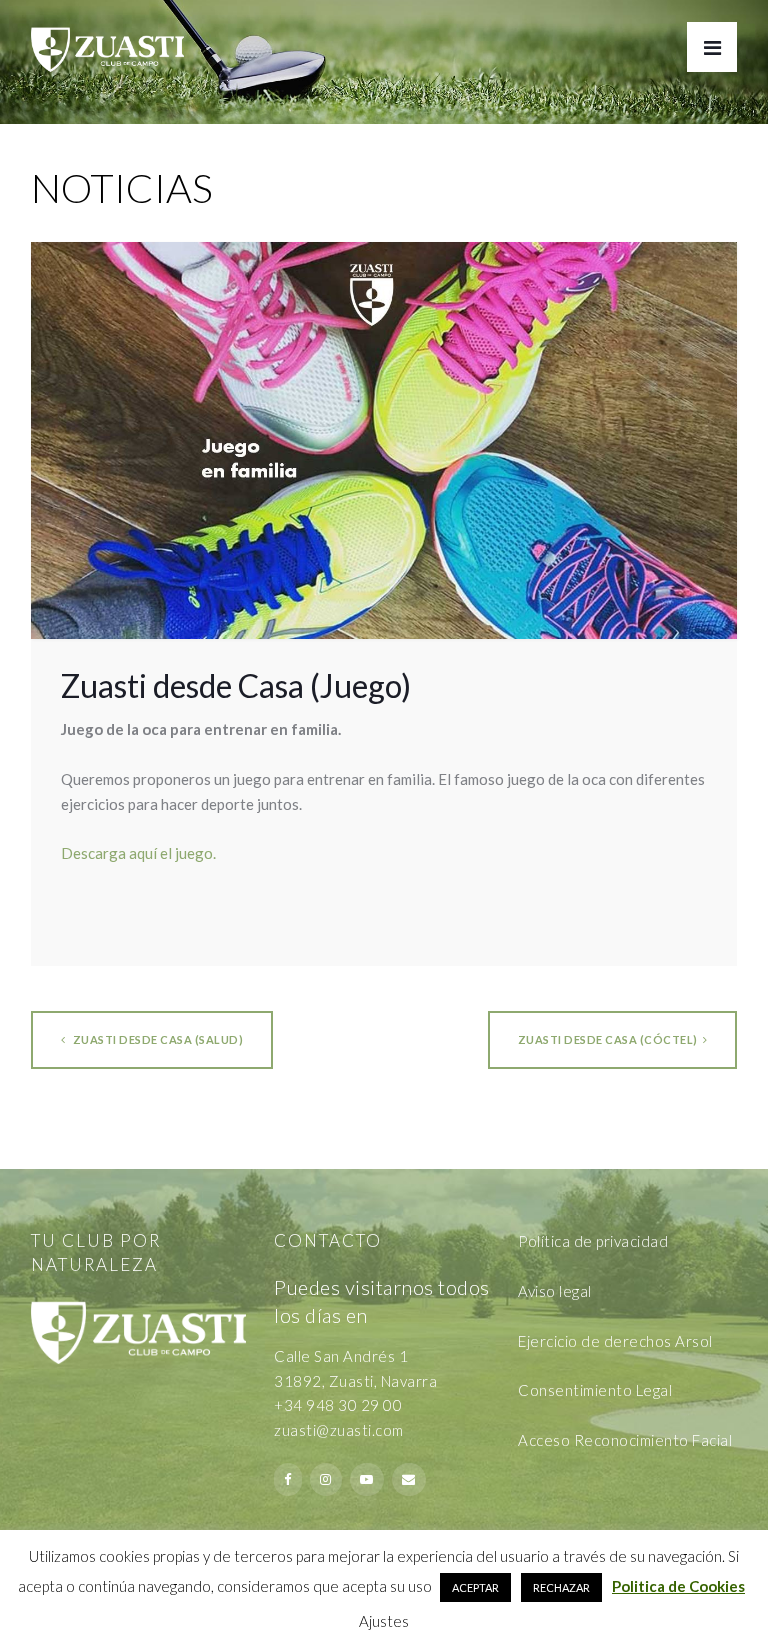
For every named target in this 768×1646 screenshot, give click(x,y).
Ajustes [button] (384, 1621)
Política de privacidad (593, 1241)
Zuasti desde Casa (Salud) (156, 1039)
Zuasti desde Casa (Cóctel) (608, 1039)
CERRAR (728, 1361)
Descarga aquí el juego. (138, 853)
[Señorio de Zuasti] (107, 36)
